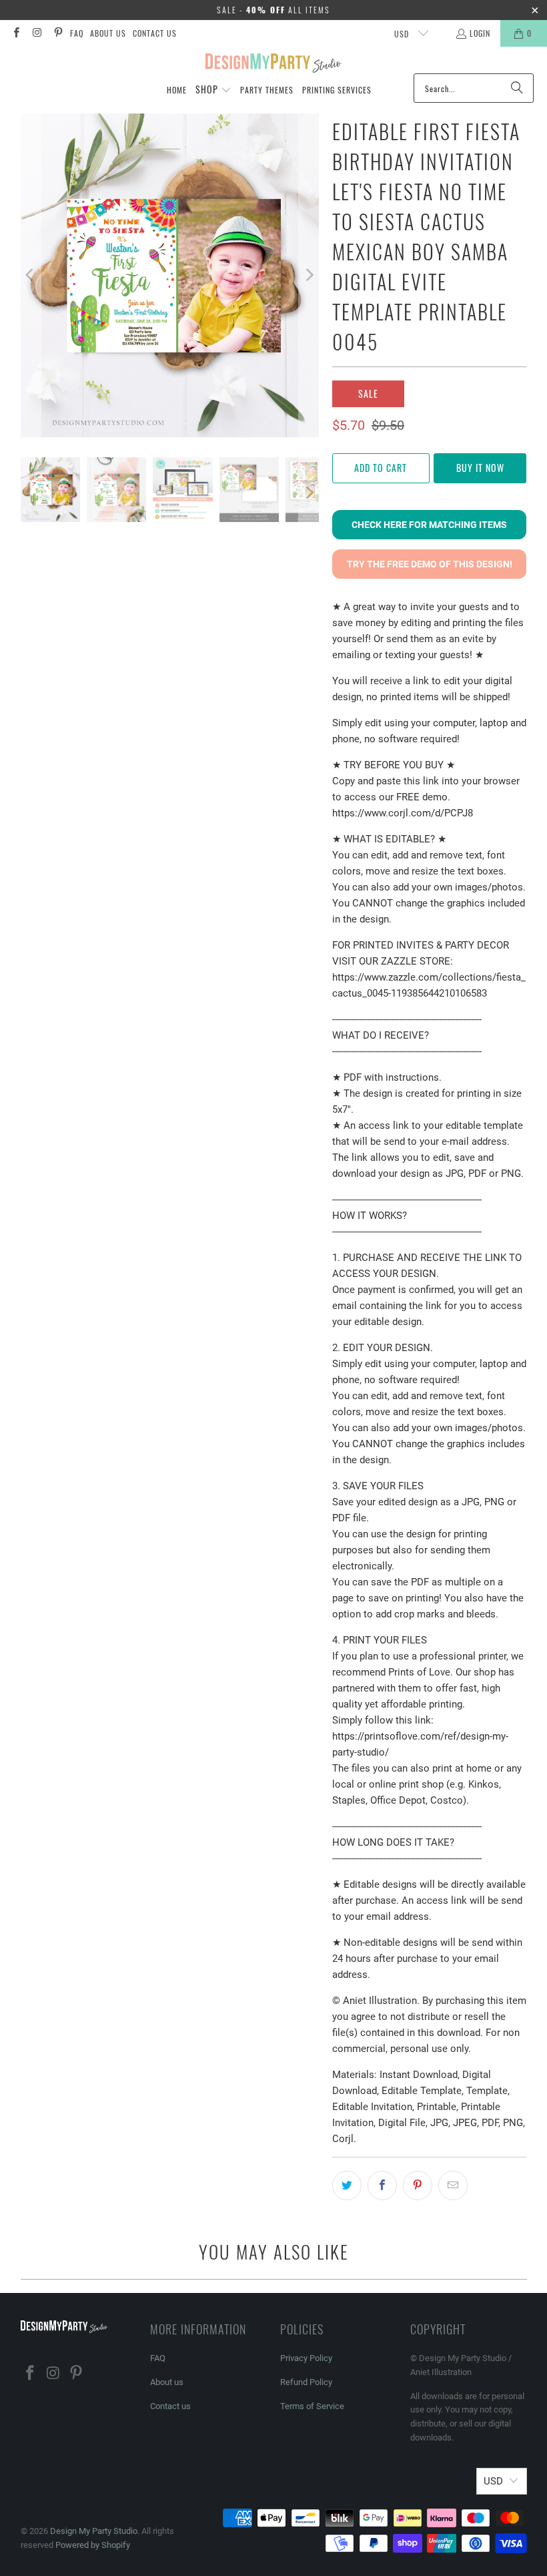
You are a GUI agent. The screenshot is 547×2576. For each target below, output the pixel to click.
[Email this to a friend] (453, 2185)
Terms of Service (312, 2406)
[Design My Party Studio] (274, 63)
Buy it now (480, 468)
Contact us (155, 33)
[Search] (517, 88)
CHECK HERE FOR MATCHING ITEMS (429, 525)
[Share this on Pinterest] (418, 2185)
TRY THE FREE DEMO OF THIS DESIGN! (430, 564)
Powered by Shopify (93, 2545)
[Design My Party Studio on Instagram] (36, 33)
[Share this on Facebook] (382, 2185)
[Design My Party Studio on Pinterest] (58, 33)
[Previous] (31, 275)
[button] (213, 90)
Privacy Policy (306, 2358)
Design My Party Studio (94, 2531)
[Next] (309, 275)
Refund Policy (306, 2382)
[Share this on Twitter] (347, 2185)
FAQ (77, 33)
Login (480, 33)
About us (108, 33)
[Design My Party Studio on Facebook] (16, 33)
